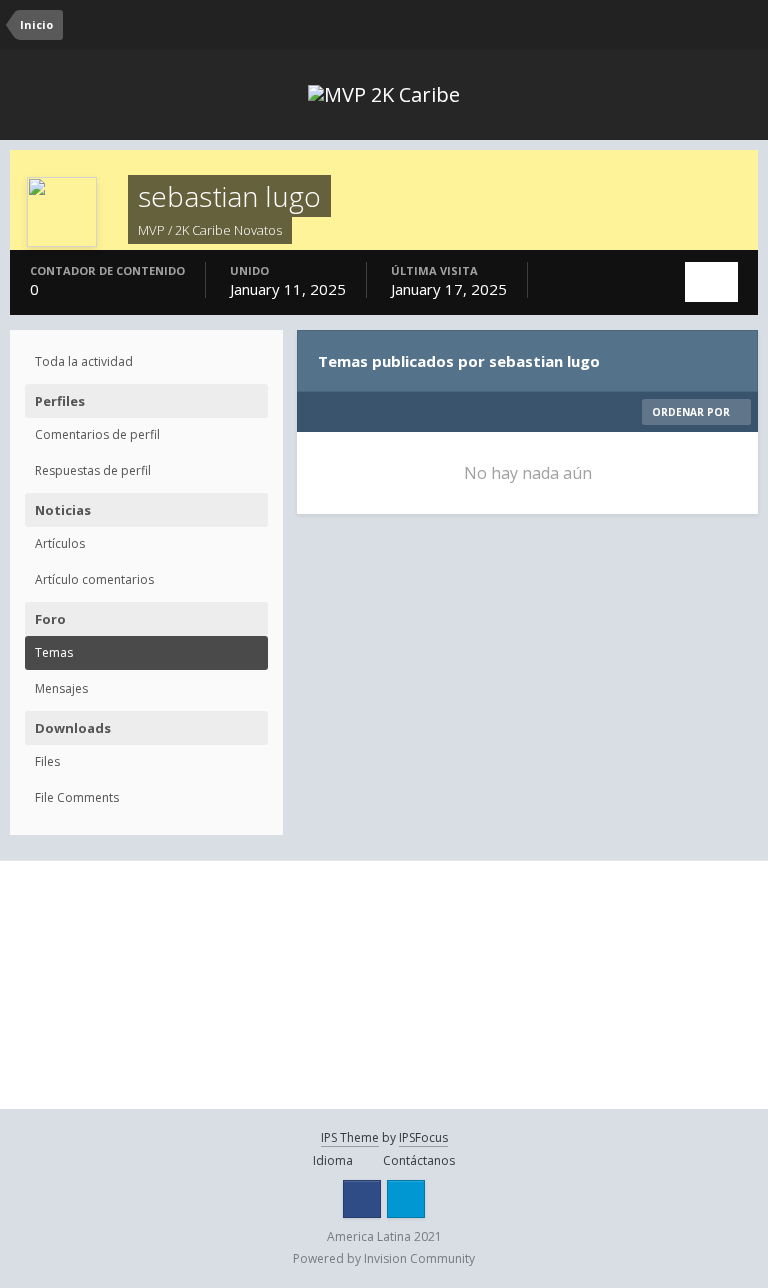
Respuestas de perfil (93, 470)
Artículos (60, 543)
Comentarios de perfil (97, 434)
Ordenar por (692, 412)
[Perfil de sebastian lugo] (711, 282)
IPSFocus (423, 1137)
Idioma (334, 1160)
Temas (54, 652)
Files (47, 761)
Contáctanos (419, 1160)
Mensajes (61, 688)
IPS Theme (350, 1137)
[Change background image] (668, 25)
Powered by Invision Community (384, 1258)
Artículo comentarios (94, 579)
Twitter (406, 1199)
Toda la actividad (84, 361)
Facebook (362, 1199)
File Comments (77, 797)
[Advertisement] (130, 985)
